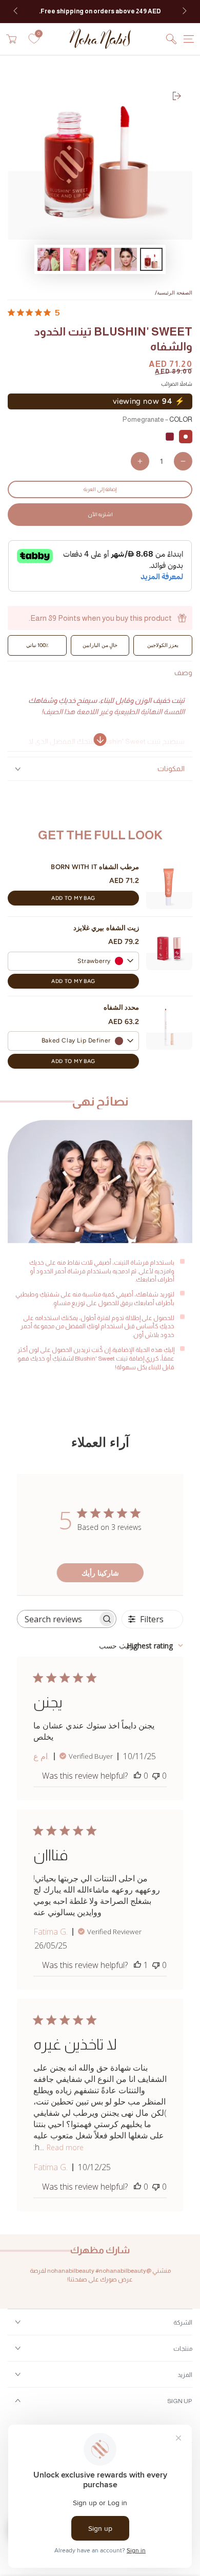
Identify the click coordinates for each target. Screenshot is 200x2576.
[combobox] (141, 1646)
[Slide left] (16, 12)
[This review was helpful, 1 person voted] (137, 1965)
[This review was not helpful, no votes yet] (156, 1776)
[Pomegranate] (186, 437)
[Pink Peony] (170, 437)
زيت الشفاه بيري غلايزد (106, 928)
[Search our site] (171, 39)
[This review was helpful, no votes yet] (137, 1776)
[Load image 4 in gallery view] (74, 259)
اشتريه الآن (100, 514)
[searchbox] (57, 1619)
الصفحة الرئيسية (175, 293)
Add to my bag (73, 898)
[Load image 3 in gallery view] (100, 259)
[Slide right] (184, 12)
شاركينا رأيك (100, 1573)
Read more (65, 2147)
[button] (73, 961)
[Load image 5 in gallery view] (49, 259)
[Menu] (189, 39)
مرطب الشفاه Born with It (95, 867)
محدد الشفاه (121, 1007)
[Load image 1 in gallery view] (151, 259)
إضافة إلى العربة (100, 489)
